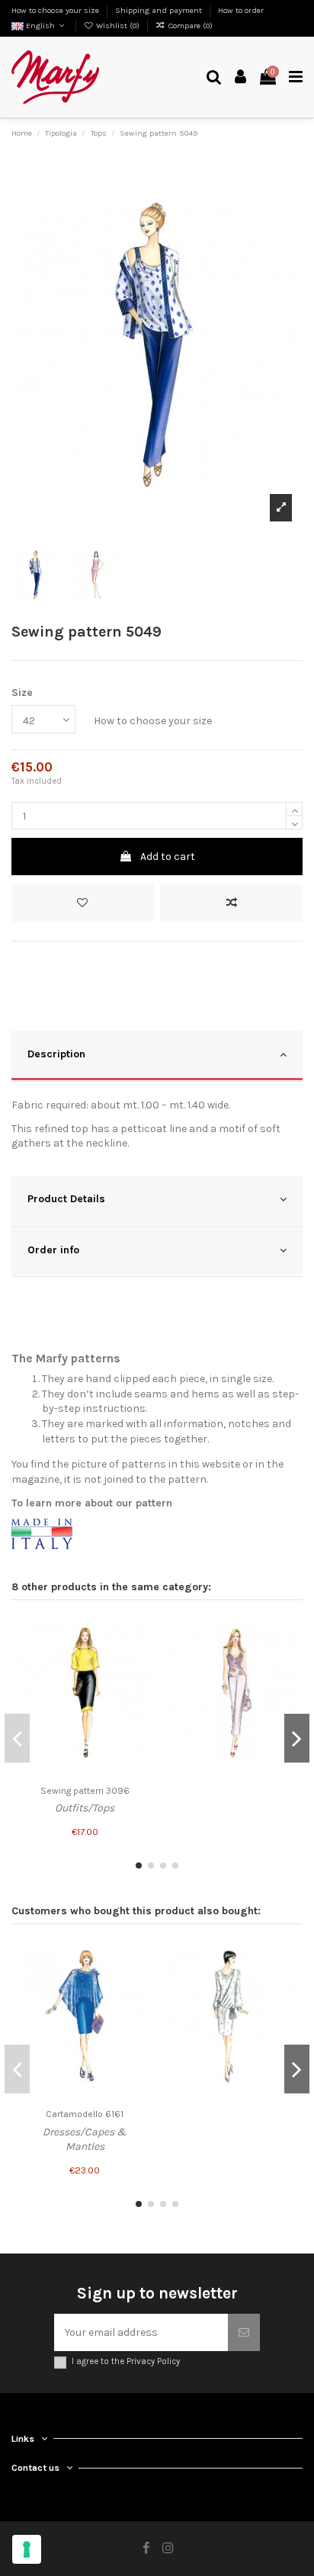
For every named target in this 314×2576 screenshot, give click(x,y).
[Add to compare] (231, 903)
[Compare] (139, 1657)
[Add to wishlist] (83, 903)
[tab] (157, 1056)
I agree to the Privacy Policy (126, 2361)
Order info (53, 1250)
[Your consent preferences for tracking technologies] (27, 2549)
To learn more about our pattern (92, 1503)
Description (56, 1054)
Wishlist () (118, 26)
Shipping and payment (160, 10)
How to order (241, 10)
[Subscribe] (244, 2332)
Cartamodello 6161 (85, 2114)
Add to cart (168, 857)
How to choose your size (56, 10)
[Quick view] (139, 1683)
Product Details (66, 1199)
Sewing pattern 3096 (85, 1791)
